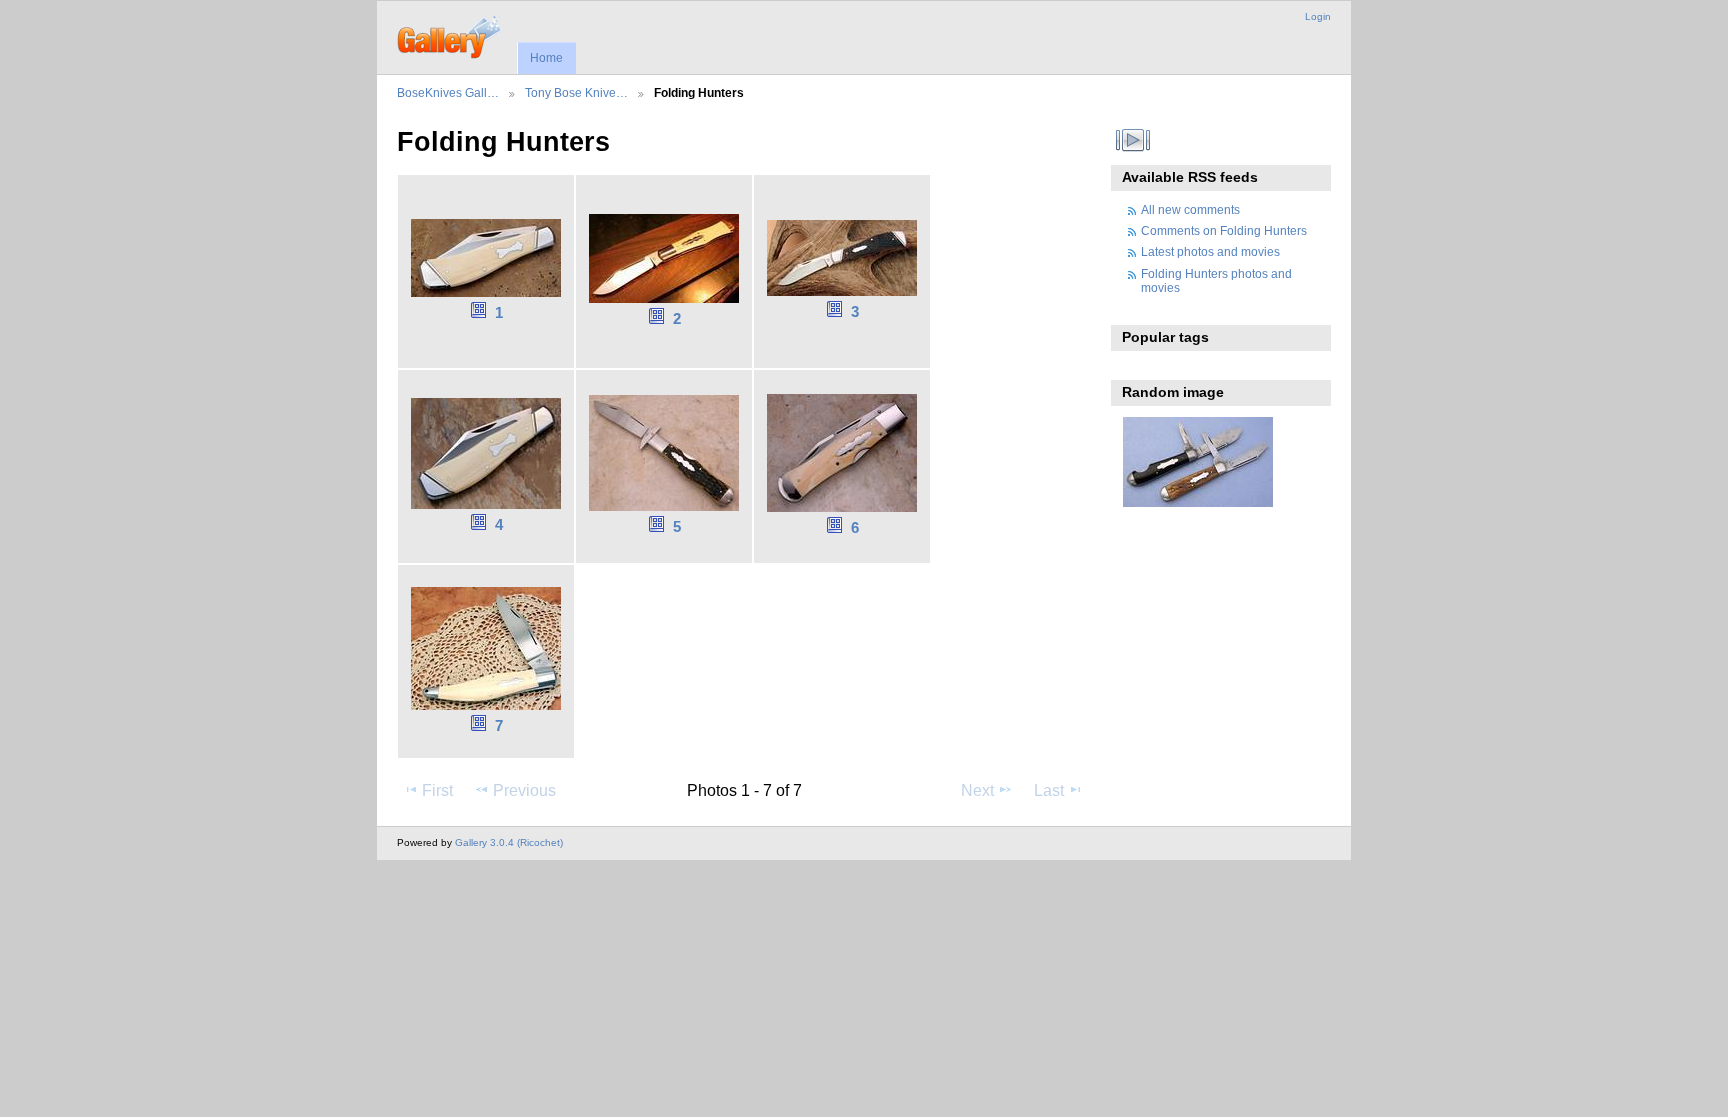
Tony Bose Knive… (576, 92)
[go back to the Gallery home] (450, 35)
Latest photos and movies (1210, 251)
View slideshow (1133, 140)
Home (546, 58)
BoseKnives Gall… (448, 92)
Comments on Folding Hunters (1224, 230)
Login (1318, 16)
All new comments (1190, 209)
